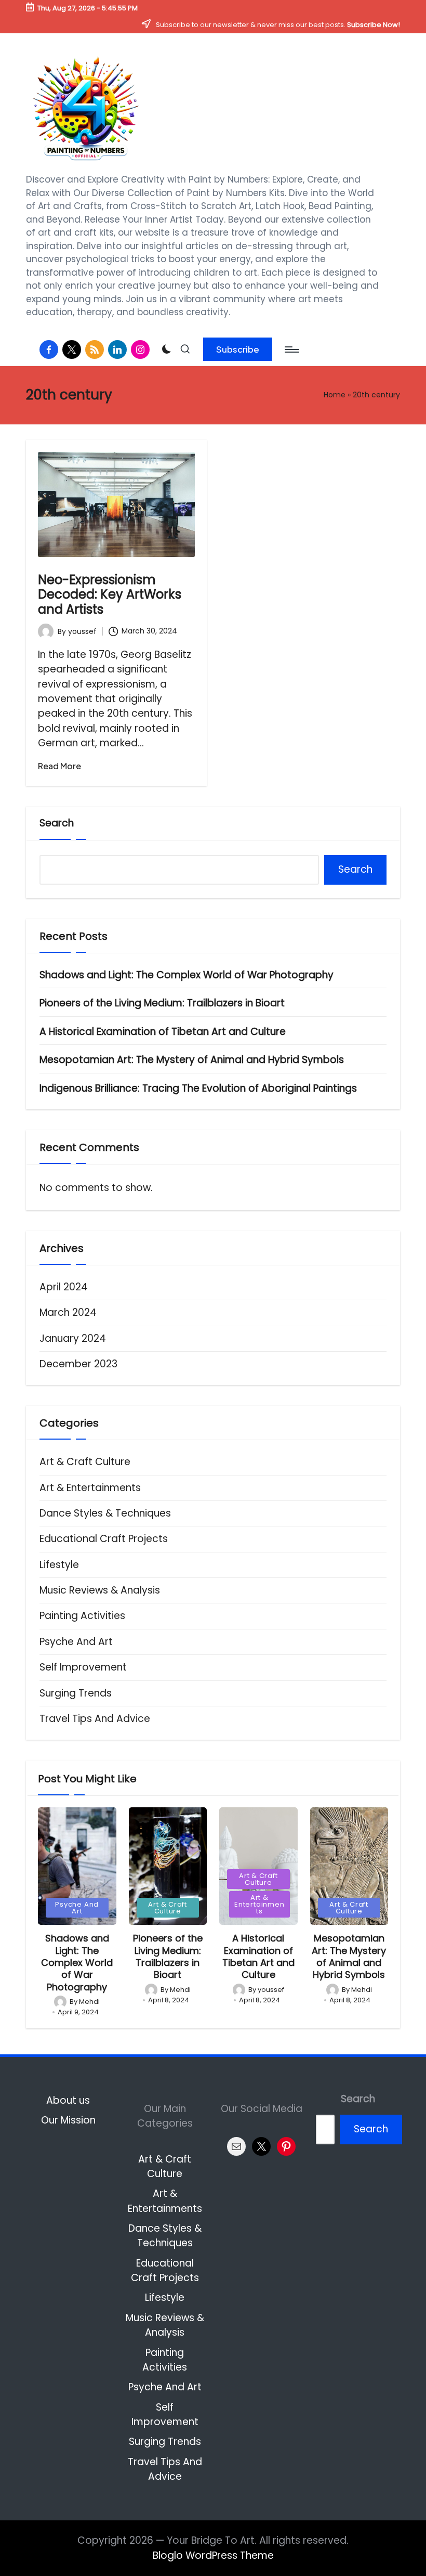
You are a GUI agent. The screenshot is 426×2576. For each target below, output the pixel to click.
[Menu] (291, 349)
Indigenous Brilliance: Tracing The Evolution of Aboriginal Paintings (198, 1088)
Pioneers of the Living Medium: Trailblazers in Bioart (162, 1003)
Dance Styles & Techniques (105, 1513)
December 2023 (78, 1364)
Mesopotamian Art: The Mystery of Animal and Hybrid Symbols (192, 1060)
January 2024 (73, 1338)
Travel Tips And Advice (95, 1719)
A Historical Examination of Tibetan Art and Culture (163, 1032)
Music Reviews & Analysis (100, 1590)
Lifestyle (59, 1565)
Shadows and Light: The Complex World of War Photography (187, 975)
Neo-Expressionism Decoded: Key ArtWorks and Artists (110, 595)
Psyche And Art (76, 1642)
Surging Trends (76, 1693)
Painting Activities (82, 1616)
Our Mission (68, 2120)
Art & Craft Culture (85, 1462)
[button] (238, 349)
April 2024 (64, 1287)
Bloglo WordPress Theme (213, 2555)
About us (68, 2100)
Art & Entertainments (90, 1488)
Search (57, 823)
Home (335, 395)
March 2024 (68, 1312)
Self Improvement (83, 1667)
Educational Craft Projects (104, 1539)
